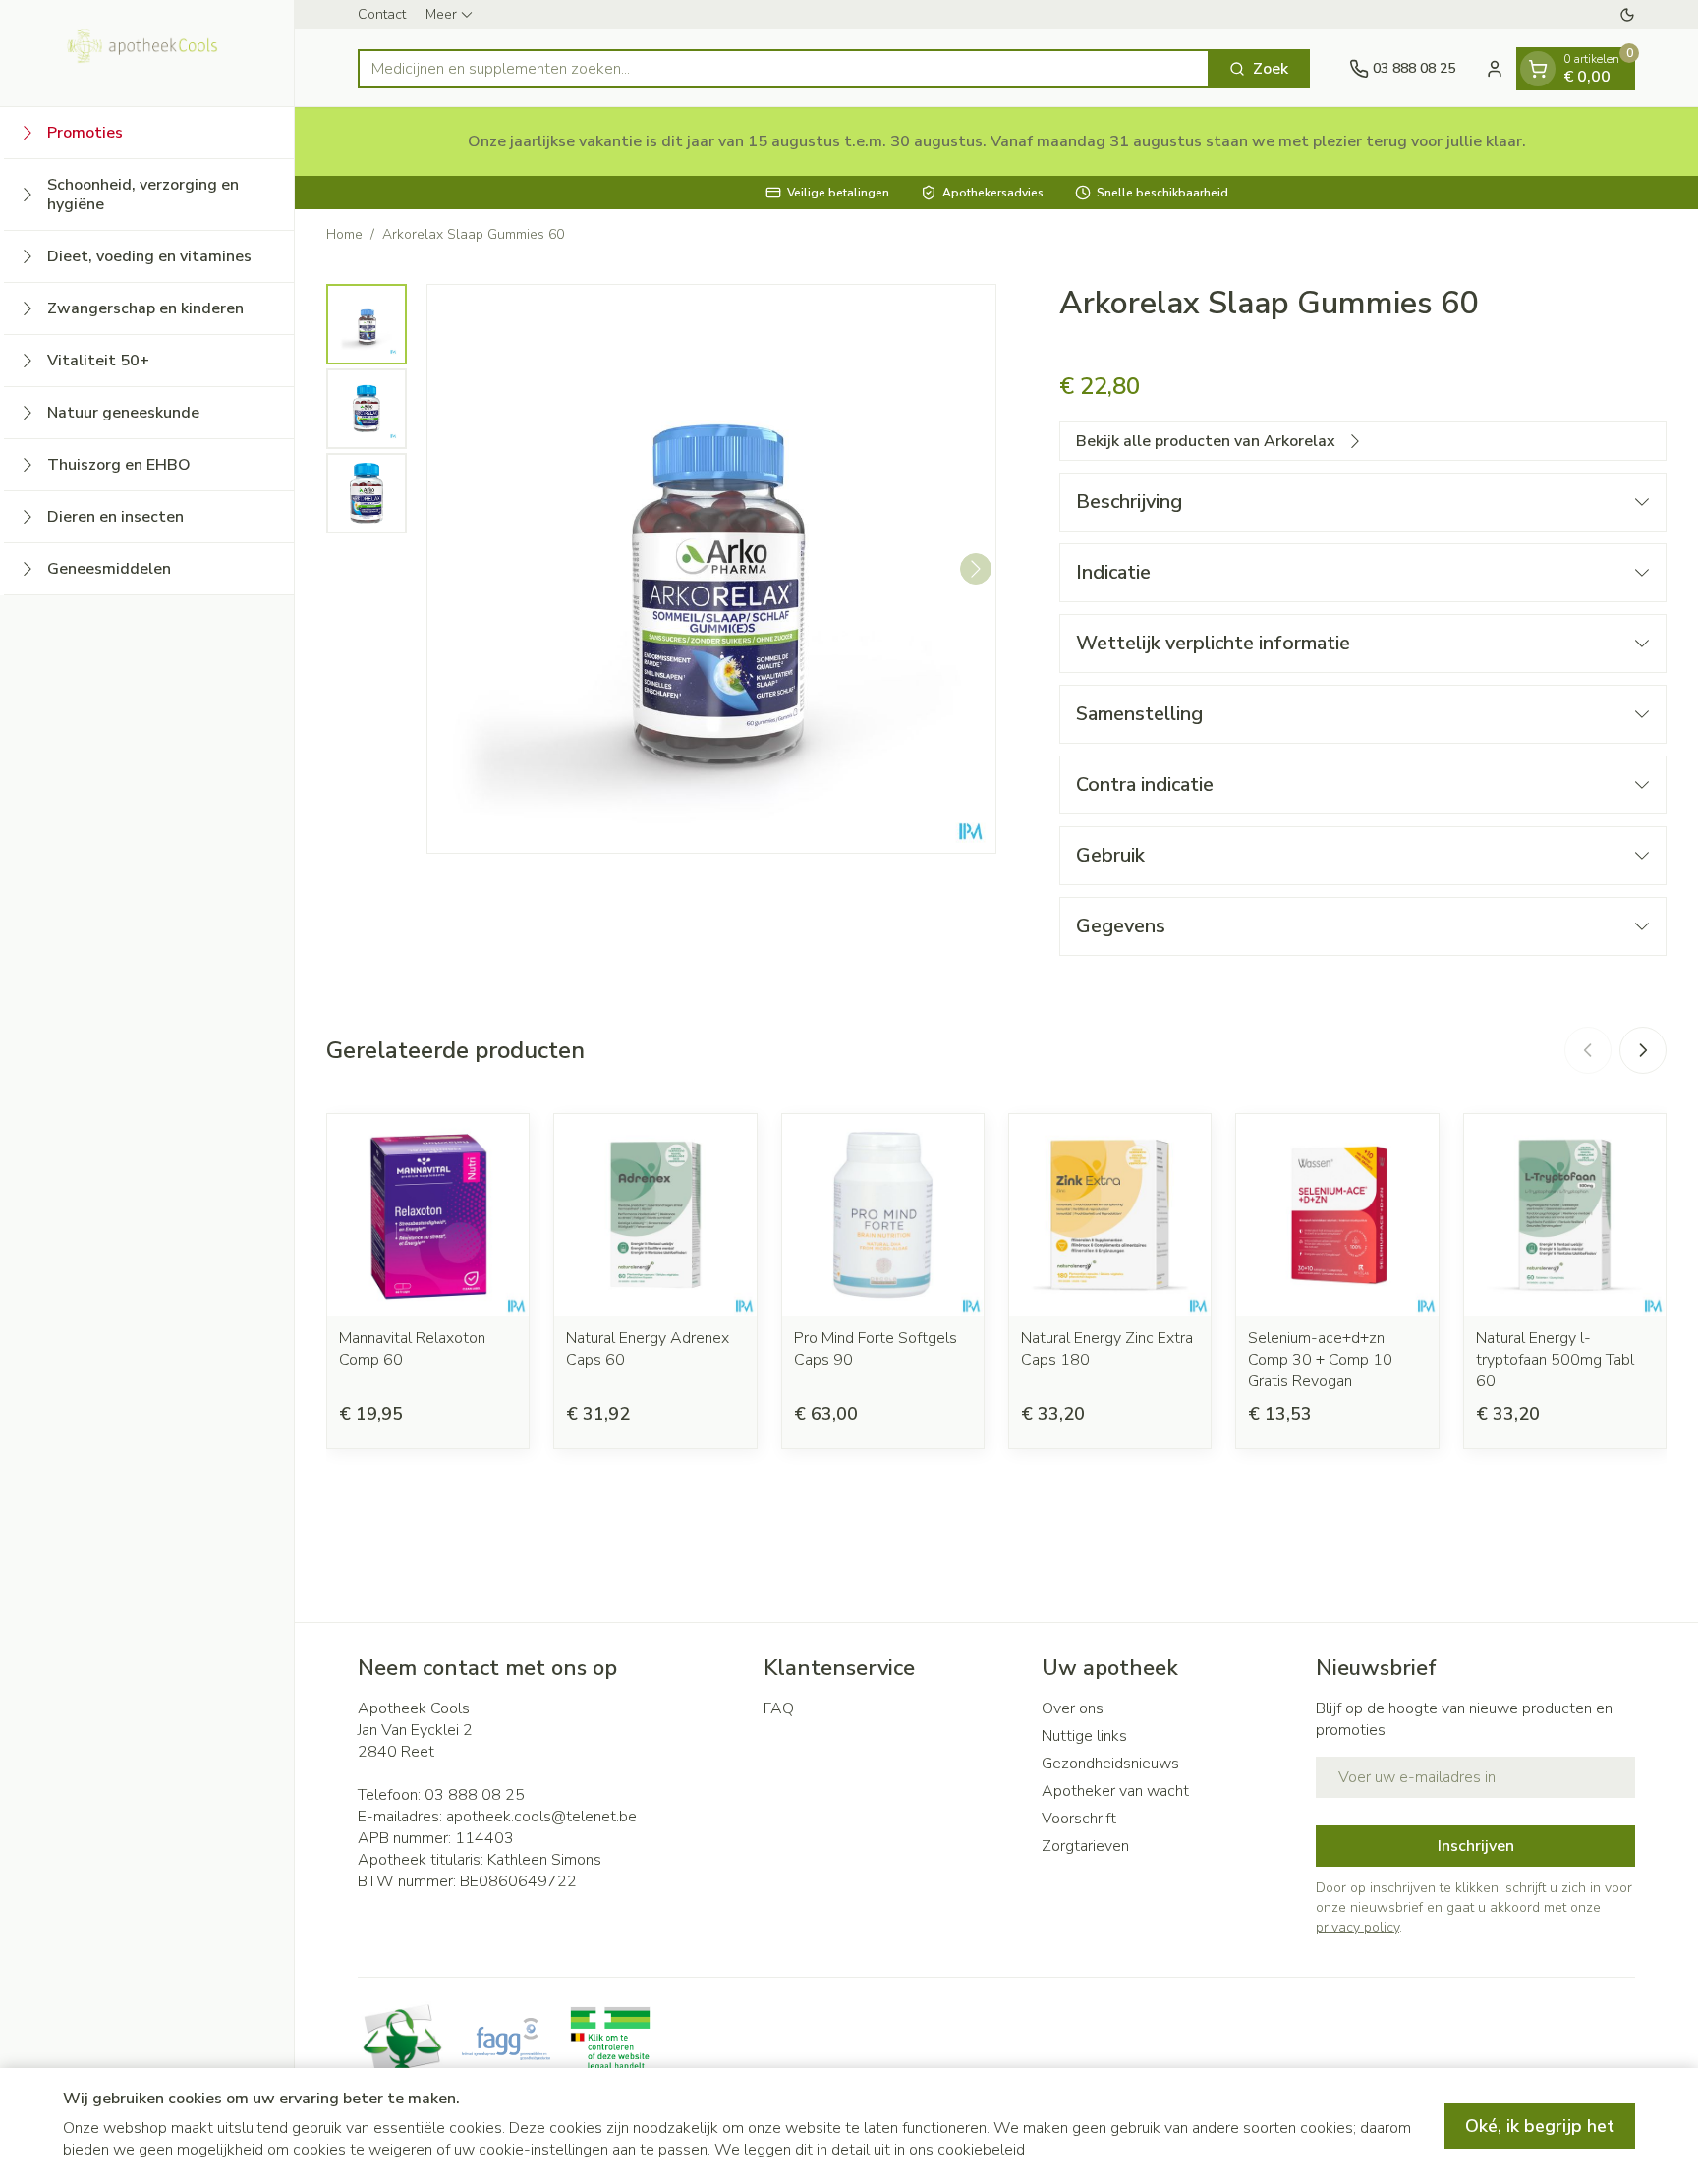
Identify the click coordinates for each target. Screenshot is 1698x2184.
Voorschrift (1079, 1819)
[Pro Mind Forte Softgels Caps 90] (883, 1215)
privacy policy (1358, 1927)
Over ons (1073, 1708)
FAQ (779, 1708)
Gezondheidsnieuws (1110, 1764)
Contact (382, 14)
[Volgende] (976, 569)
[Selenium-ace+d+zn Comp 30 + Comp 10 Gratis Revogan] (1337, 1215)
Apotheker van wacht (1115, 1791)
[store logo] (147, 53)
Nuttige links (1084, 1736)
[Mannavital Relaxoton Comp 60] (428, 1215)
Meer (441, 14)
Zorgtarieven (1085, 1846)
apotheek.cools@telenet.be (541, 1817)
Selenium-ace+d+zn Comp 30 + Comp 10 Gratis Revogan (1320, 1360)
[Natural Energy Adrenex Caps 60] (655, 1215)
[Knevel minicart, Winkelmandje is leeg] (1538, 69)
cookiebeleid (981, 2150)
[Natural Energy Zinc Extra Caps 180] (1110, 1215)
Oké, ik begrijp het (1540, 2126)
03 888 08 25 (475, 1795)
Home (344, 234)
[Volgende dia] (1643, 1050)
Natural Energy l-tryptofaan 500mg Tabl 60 (1555, 1360)
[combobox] (784, 69)
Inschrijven (1476, 1846)
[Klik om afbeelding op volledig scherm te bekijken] (711, 569)
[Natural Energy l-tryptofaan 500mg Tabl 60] (1565, 1215)
